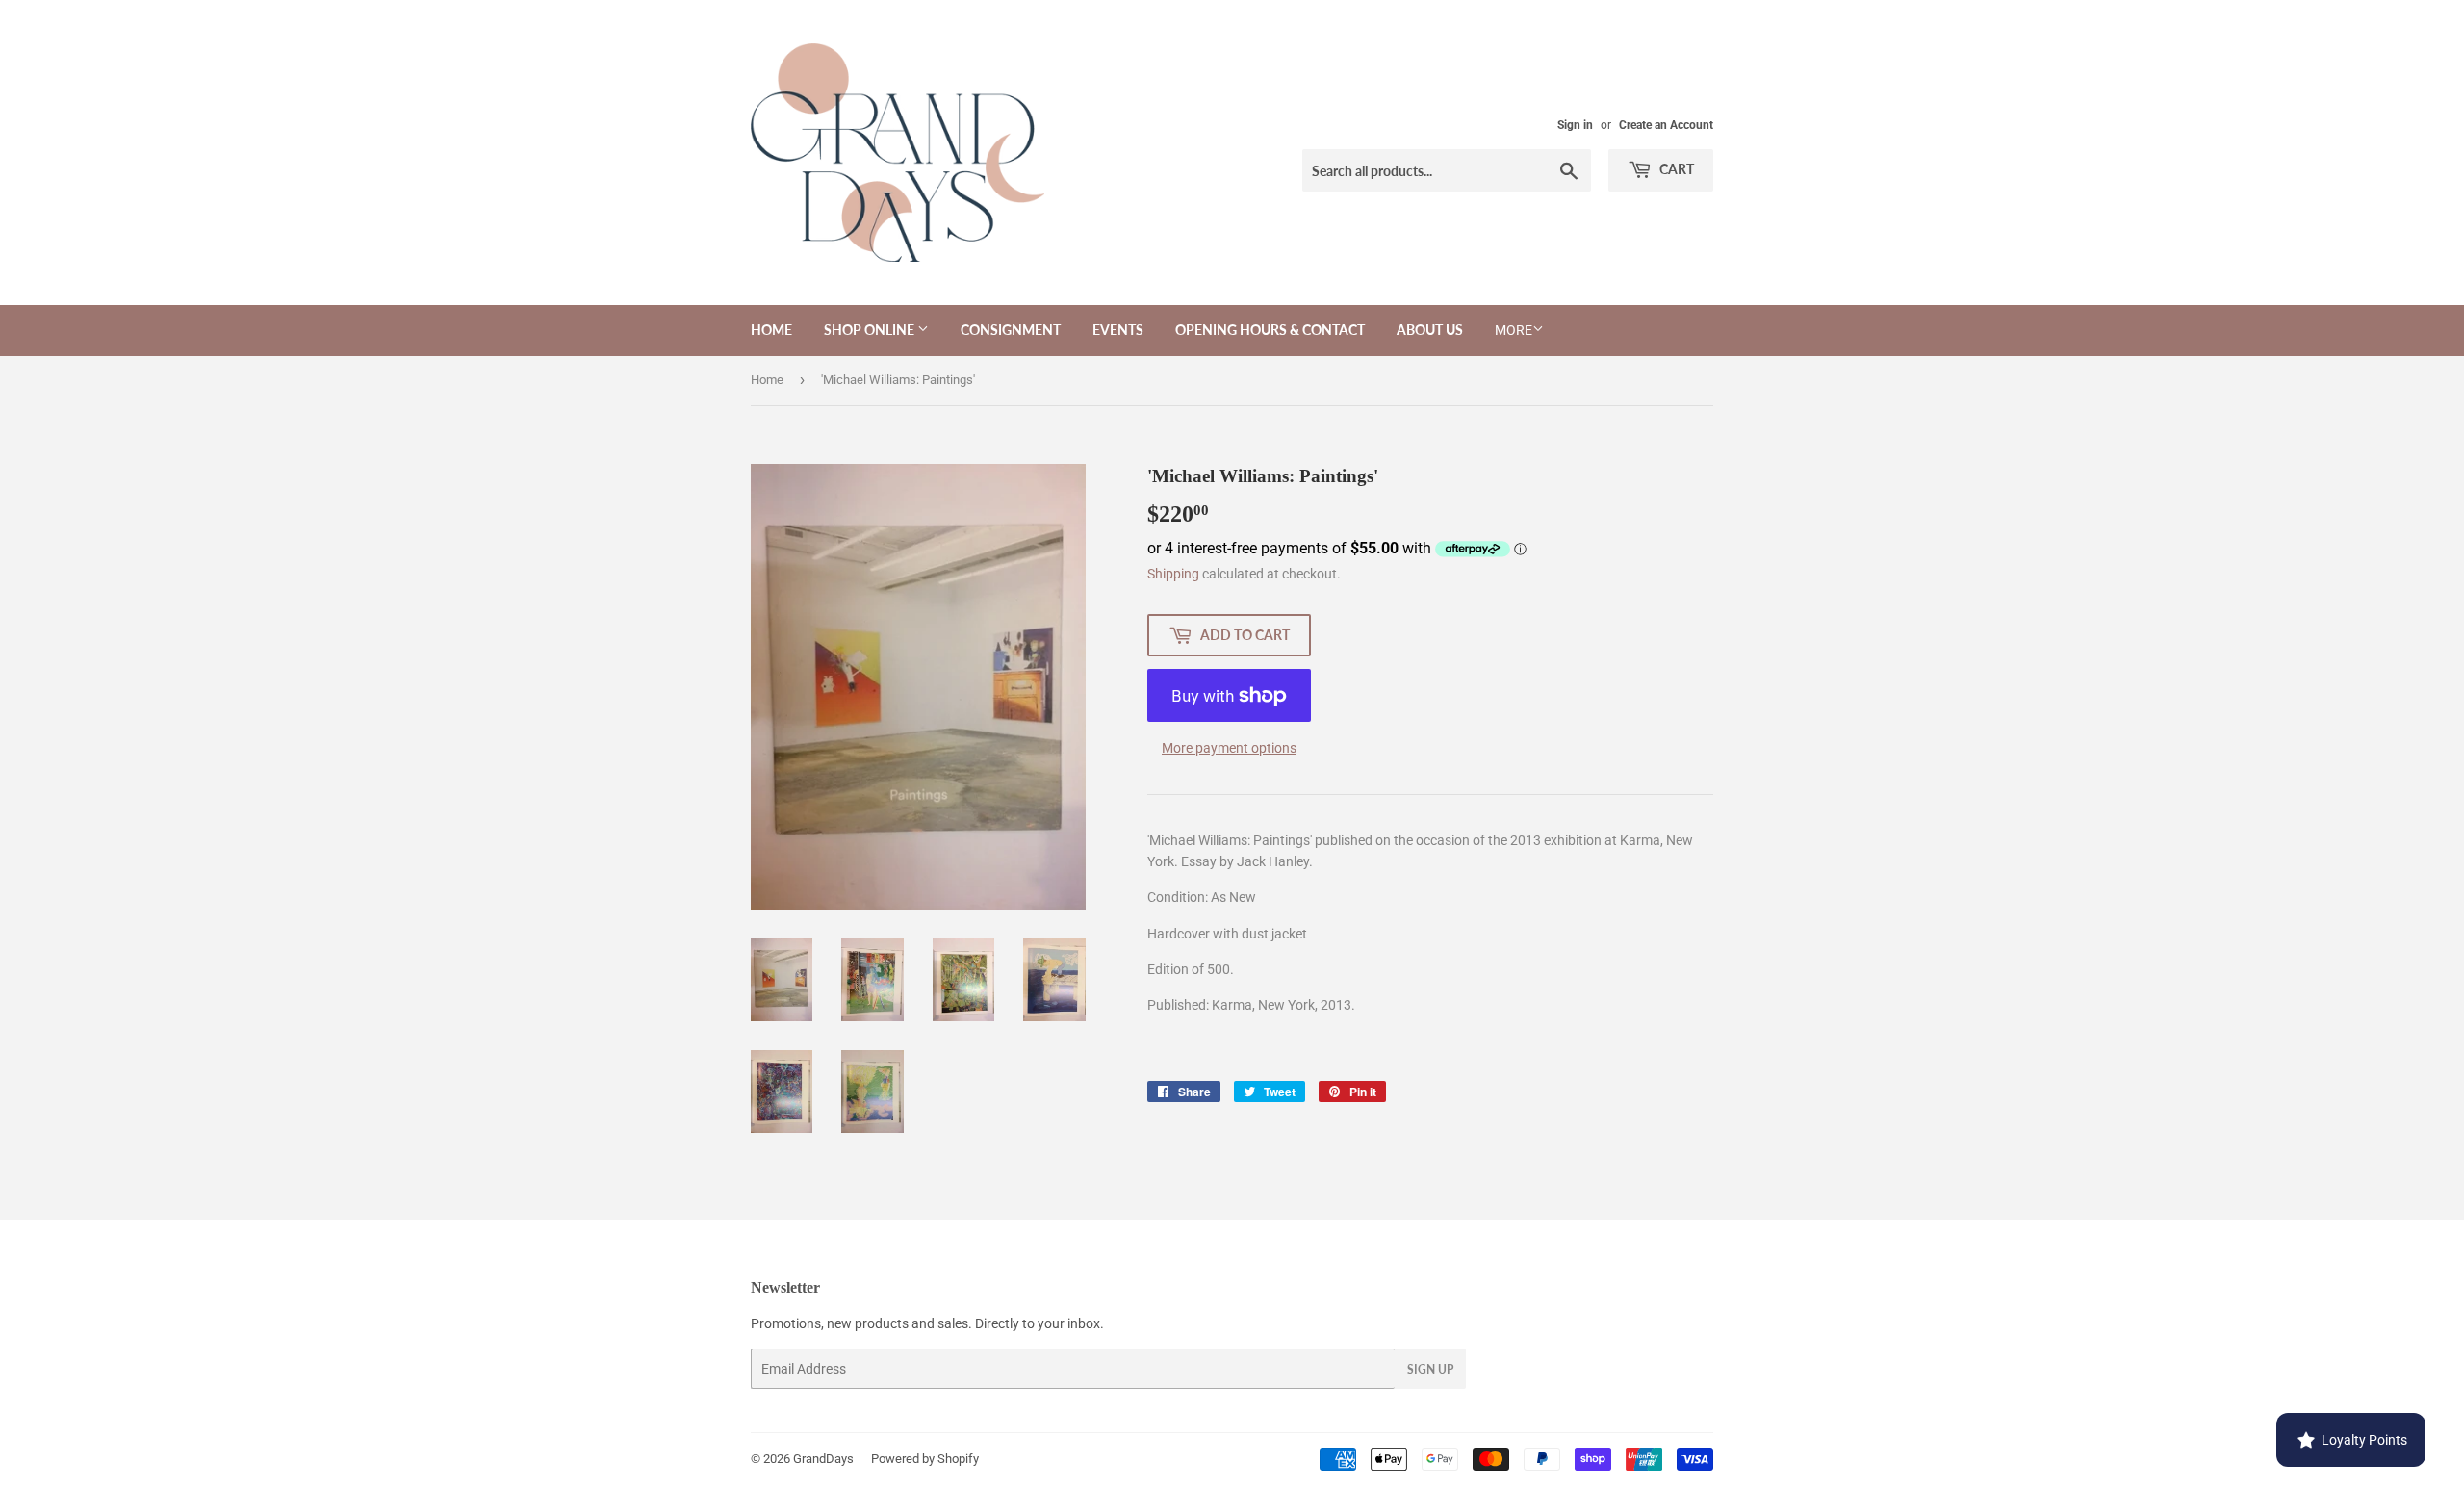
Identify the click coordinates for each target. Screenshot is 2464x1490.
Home (771, 330)
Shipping (1173, 574)
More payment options (1229, 748)
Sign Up (1430, 1369)
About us (1430, 330)
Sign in (1575, 125)
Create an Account (1666, 125)
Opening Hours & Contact (1270, 330)
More (1514, 330)
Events (1118, 330)
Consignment (1011, 330)
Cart (1675, 169)
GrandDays (823, 1459)
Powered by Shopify (925, 1459)
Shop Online (871, 330)
